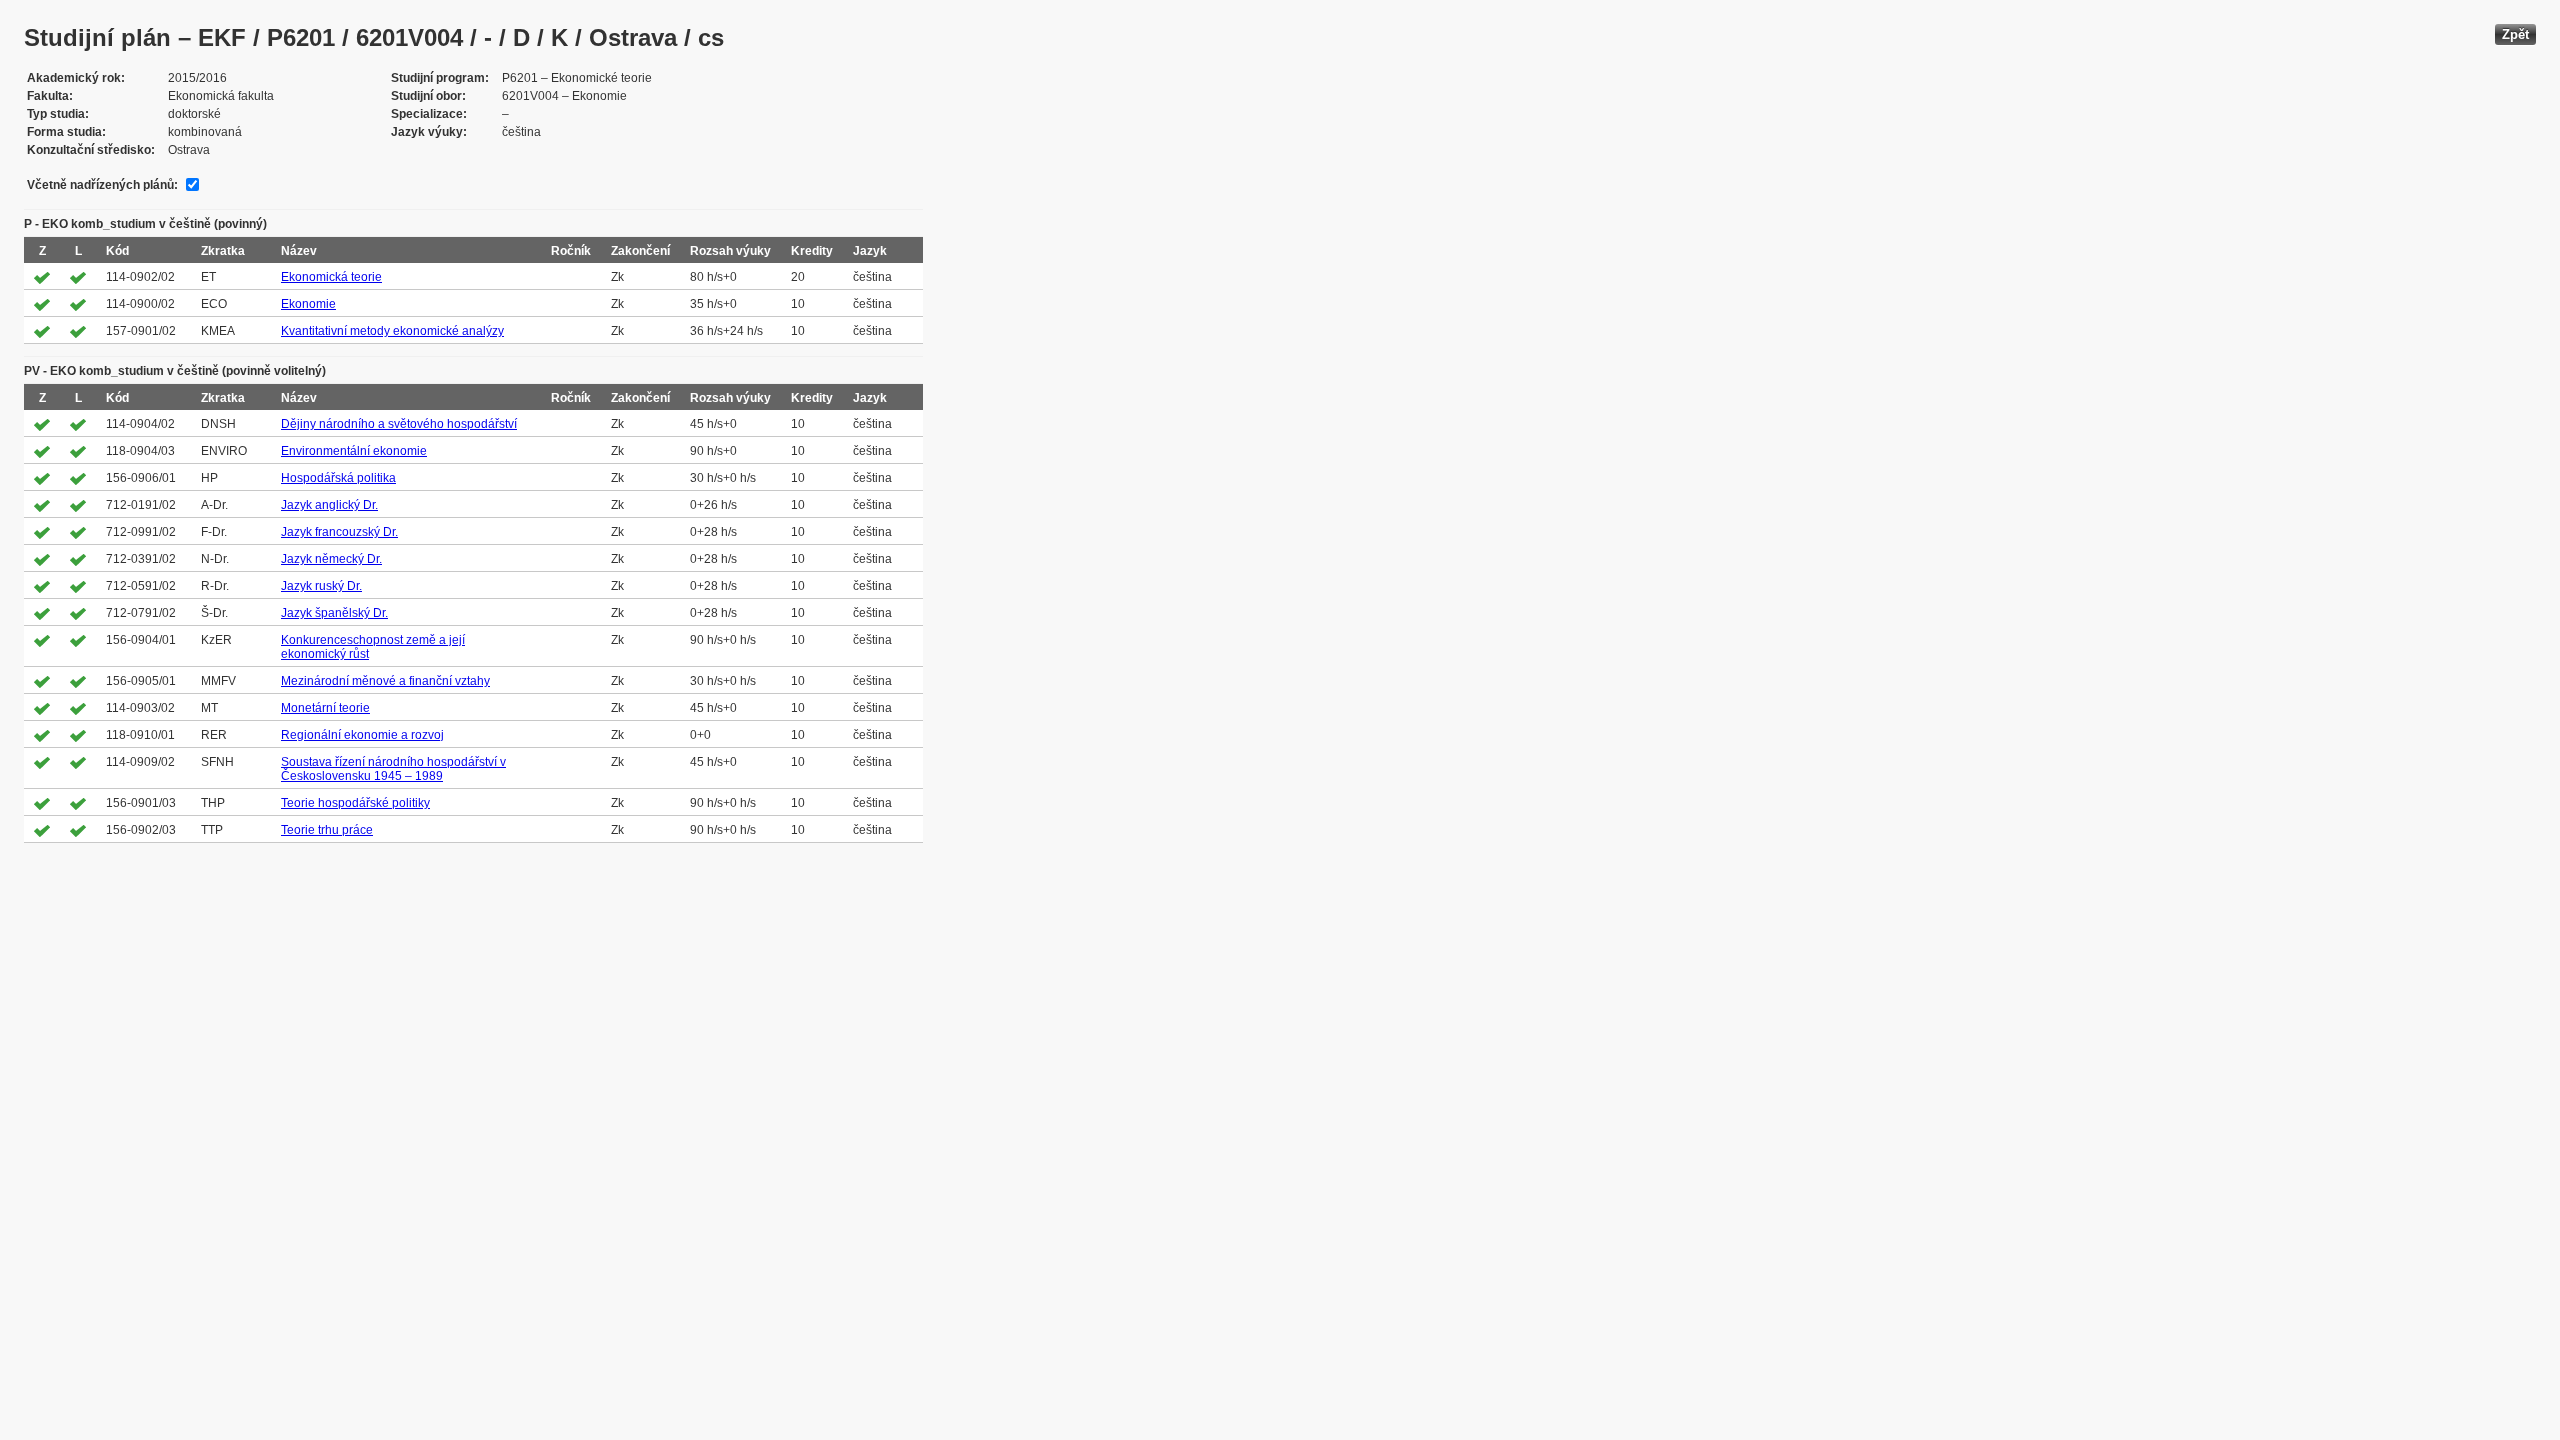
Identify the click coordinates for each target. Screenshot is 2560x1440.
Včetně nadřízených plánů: (102, 185)
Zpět (2515, 34)
